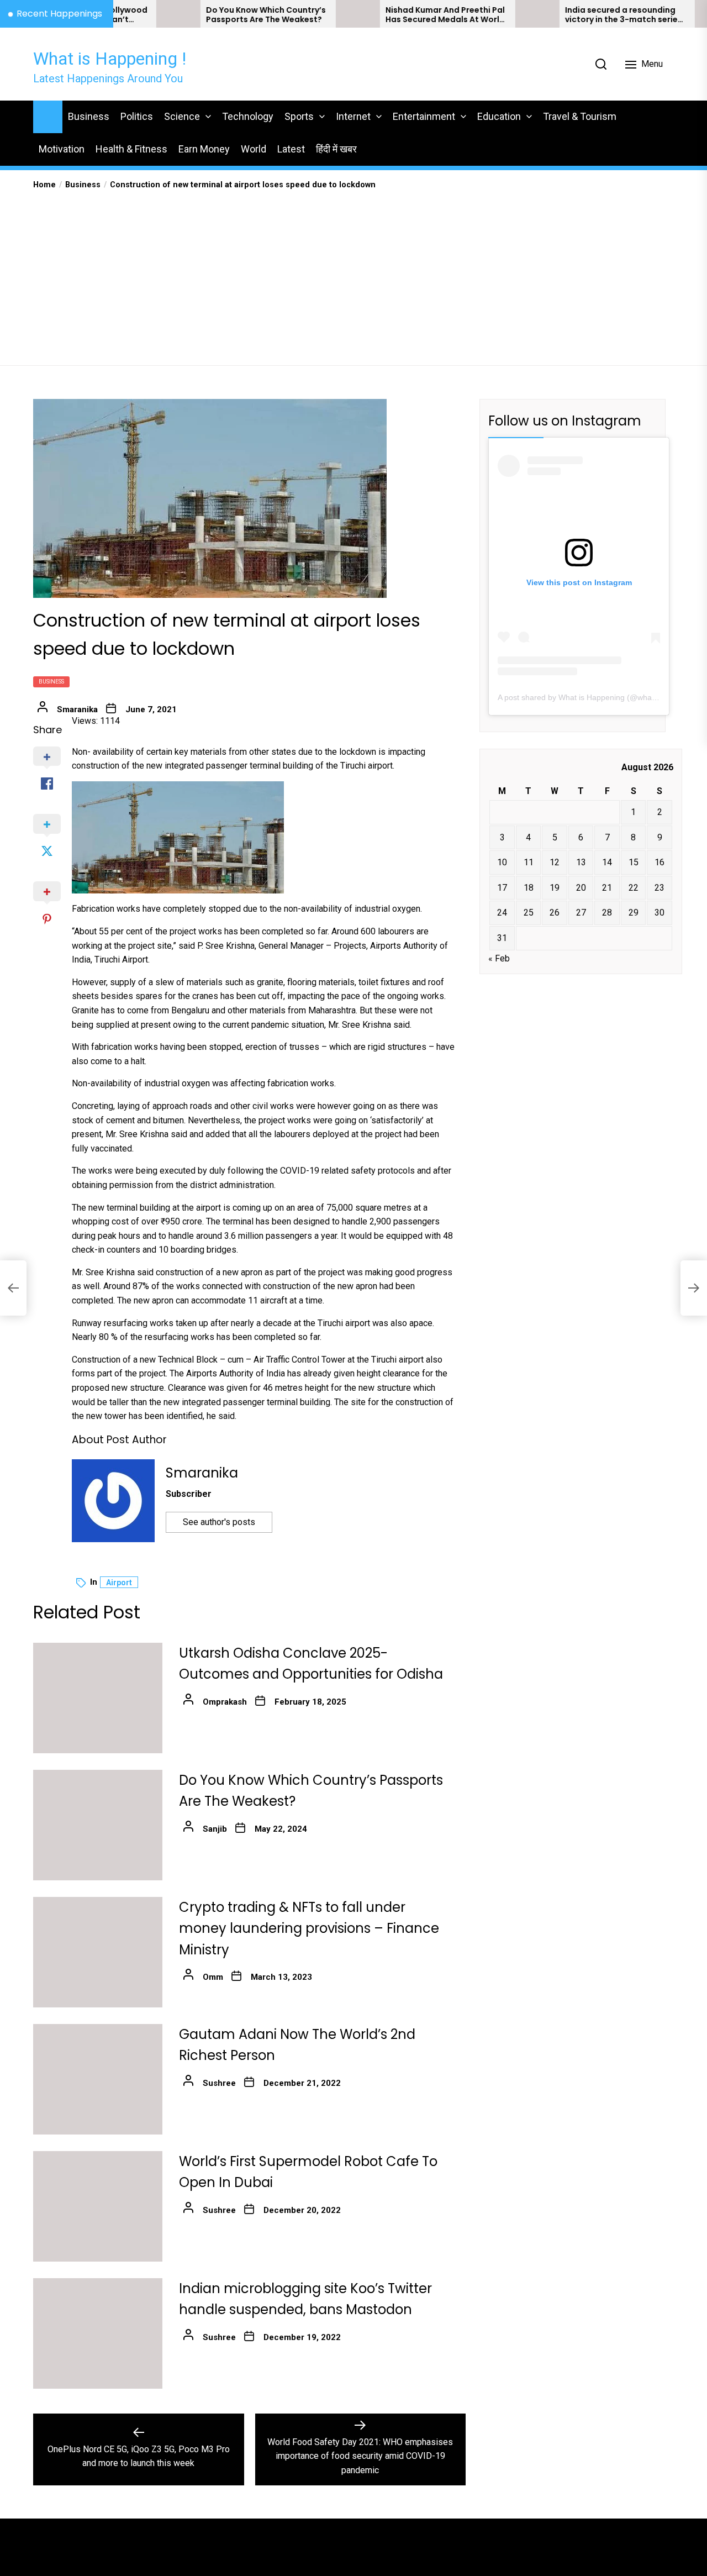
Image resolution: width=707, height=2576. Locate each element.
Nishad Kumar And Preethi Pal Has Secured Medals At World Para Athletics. (391, 15)
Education (499, 116)
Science (182, 116)
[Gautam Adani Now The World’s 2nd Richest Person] (98, 2079)
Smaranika (77, 709)
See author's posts (219, 1522)
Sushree (219, 2083)
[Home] (48, 115)
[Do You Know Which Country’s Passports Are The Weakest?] (124, 14)
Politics (137, 116)
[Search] (601, 64)
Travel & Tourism (580, 116)
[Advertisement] (353, 274)
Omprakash (225, 1702)
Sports (299, 116)
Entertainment (424, 116)
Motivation (62, 149)
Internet (353, 116)
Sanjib (215, 1829)
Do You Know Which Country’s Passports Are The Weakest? (212, 15)
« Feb (499, 958)
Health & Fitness (131, 149)
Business (89, 116)
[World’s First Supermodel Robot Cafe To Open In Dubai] (98, 2206)
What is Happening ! (110, 59)
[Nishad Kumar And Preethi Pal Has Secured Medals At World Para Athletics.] (304, 14)
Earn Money (204, 149)
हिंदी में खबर (336, 149)
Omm (213, 1977)
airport (119, 1583)
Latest (291, 149)
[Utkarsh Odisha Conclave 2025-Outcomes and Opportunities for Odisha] (98, 1698)
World (254, 149)
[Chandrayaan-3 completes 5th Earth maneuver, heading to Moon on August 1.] (663, 14)
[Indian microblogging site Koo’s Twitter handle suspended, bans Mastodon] (98, 2333)
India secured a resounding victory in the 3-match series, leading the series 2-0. (571, 15)
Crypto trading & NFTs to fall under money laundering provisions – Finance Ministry (309, 1928)
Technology (248, 116)
